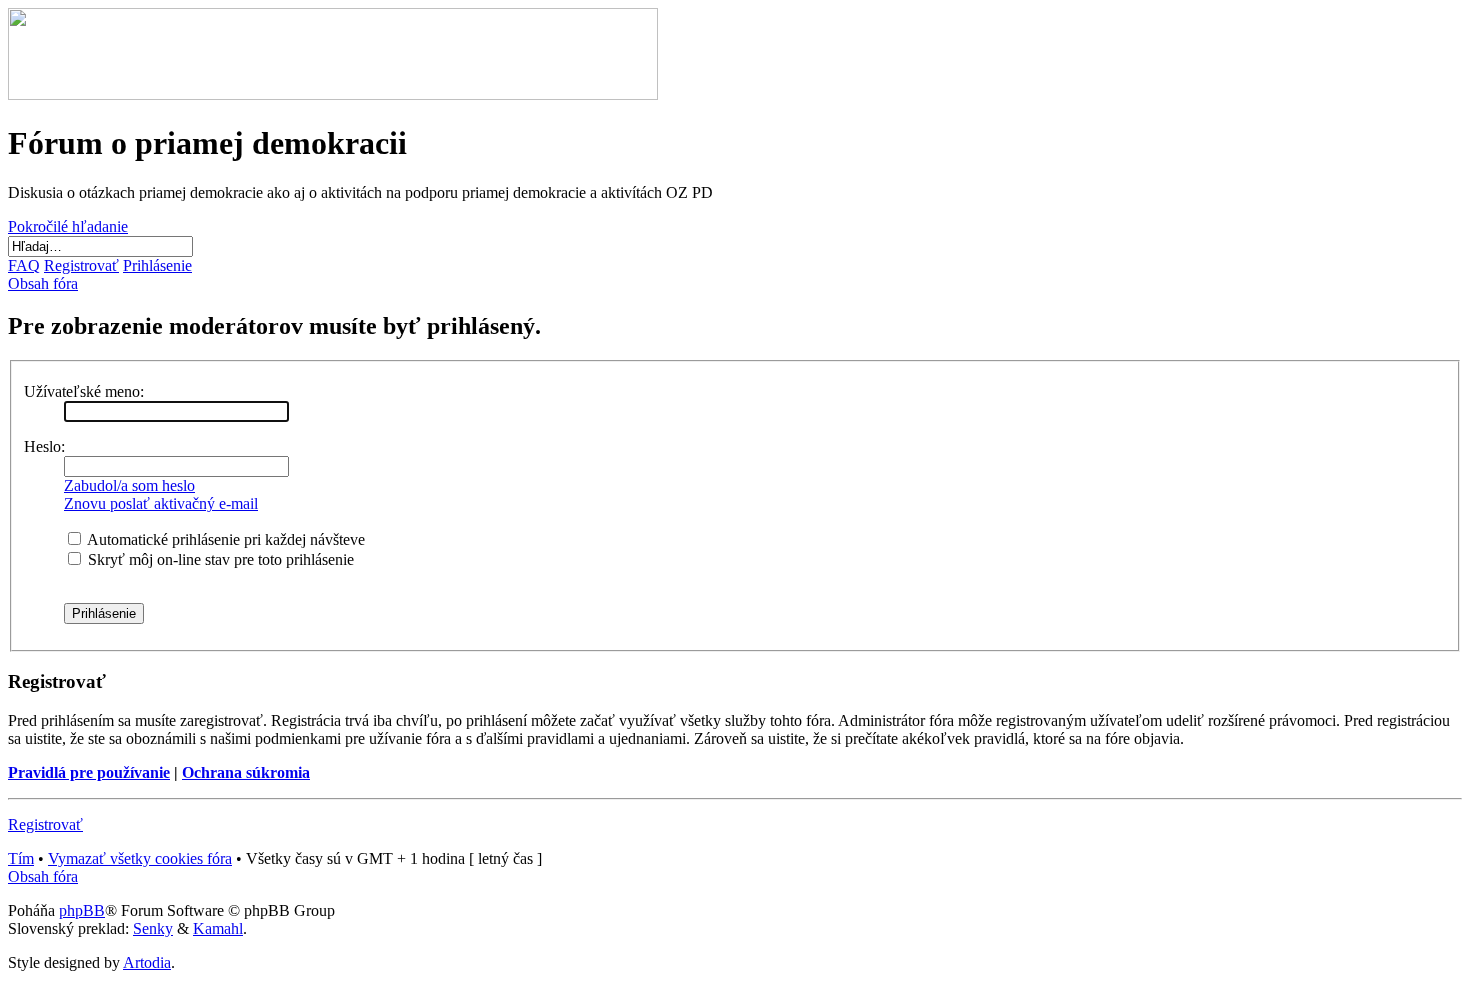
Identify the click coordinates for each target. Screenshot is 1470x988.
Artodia (147, 962)
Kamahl (218, 928)
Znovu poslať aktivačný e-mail (161, 503)
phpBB (82, 910)
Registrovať (45, 824)
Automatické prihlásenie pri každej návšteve (224, 539)
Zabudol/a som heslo (129, 485)
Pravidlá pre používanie (89, 772)
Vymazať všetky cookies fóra (140, 858)
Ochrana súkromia (246, 772)
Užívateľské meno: (84, 391)
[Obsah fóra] (333, 94)
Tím (21, 858)
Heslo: (44, 446)
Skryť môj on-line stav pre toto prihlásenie (219, 559)
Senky (153, 928)
